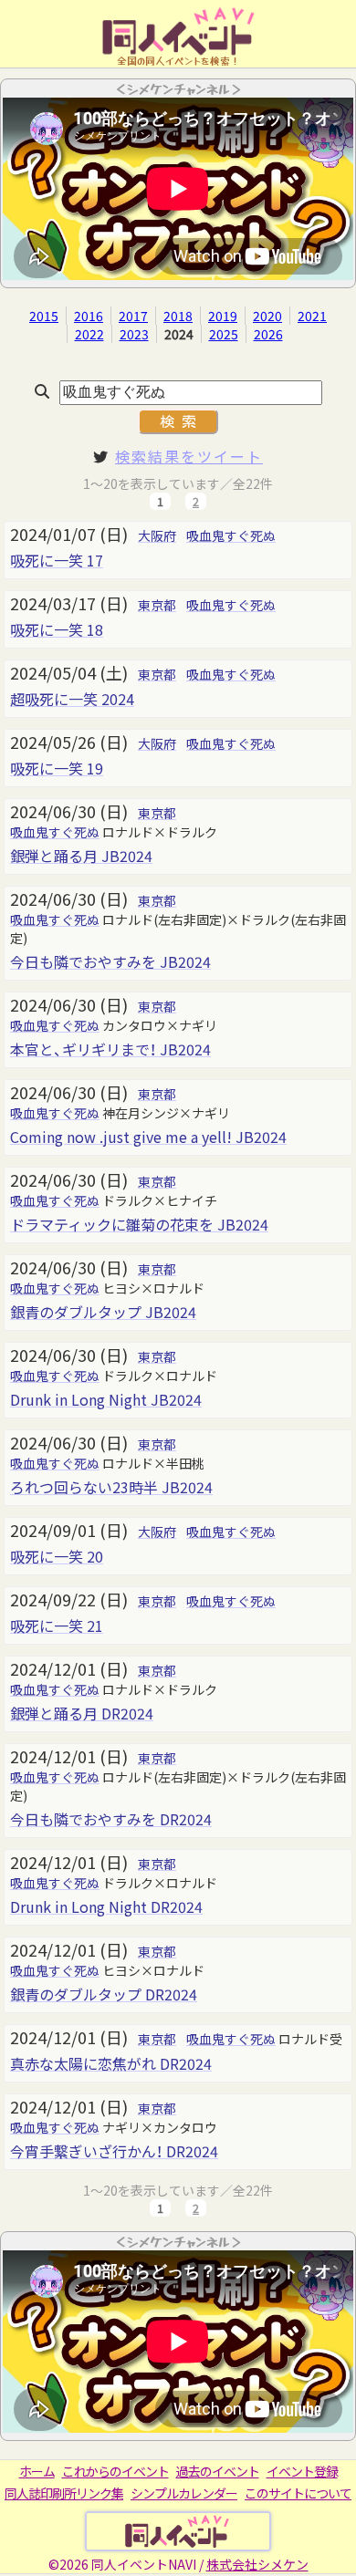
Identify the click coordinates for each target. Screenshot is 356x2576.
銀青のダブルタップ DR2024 (104, 1994)
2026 (268, 334)
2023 (134, 334)
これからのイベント (115, 2471)
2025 (224, 334)
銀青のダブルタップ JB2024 (103, 1312)
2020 (267, 316)
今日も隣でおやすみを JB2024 (110, 961)
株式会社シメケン (257, 2564)
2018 (178, 316)
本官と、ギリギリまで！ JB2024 (110, 1049)
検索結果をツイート (189, 456)
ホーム (37, 2471)
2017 (133, 316)
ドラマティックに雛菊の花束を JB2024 (139, 1224)
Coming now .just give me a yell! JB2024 (148, 1137)
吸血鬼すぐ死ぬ (231, 535)
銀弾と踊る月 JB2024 (81, 856)
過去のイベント (218, 2471)
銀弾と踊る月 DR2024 (82, 1713)
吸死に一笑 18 (57, 629)
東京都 (157, 605)
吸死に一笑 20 (57, 1556)
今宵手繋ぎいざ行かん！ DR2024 (114, 2151)
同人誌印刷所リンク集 (64, 2493)
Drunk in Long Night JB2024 (106, 1399)
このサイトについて (298, 2493)
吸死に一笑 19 (57, 768)
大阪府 (157, 535)
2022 (89, 334)
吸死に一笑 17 (57, 560)
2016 (89, 316)
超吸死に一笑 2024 (72, 699)
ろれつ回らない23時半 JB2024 (111, 1487)
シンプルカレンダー (184, 2493)
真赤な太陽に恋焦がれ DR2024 (111, 2063)
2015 (44, 316)
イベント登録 (302, 2471)
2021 (312, 316)
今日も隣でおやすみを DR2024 (111, 1819)
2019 (223, 316)
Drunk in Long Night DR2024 (106, 1906)
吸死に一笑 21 (57, 1626)
